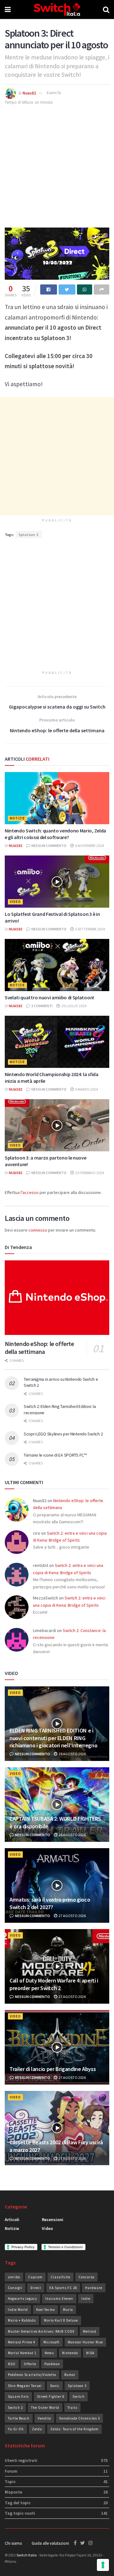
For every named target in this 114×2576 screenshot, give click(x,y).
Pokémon (52, 2364)
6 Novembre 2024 (89, 846)
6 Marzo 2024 (86, 1089)
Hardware (94, 2288)
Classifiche (60, 2277)
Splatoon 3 (29, 535)
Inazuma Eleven (59, 2299)
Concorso (86, 2277)
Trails (72, 2408)
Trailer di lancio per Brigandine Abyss (53, 2069)
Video (15, 902)
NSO (12, 2364)
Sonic (55, 2386)
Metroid (90, 2331)
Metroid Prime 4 (22, 2342)
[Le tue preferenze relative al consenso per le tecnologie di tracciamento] (103, 2565)
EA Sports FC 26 (63, 2288)
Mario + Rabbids (22, 2320)
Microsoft (51, 2342)
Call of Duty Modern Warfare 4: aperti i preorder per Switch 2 (54, 1984)
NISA (90, 2353)
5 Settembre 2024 (90, 929)
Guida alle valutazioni (50, 2543)
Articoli (12, 2220)
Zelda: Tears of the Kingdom (74, 2429)
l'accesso (30, 1192)
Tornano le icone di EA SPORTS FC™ (55, 1455)
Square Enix (18, 2396)
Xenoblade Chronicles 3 (79, 2418)
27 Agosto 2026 (72, 1916)
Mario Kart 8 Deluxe (61, 2320)
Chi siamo (13, 2543)
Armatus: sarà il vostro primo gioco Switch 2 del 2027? (50, 1903)
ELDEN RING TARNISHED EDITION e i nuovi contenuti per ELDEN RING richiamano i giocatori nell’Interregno (53, 1738)
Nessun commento (49, 846)
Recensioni (53, 2220)
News (49, 2353)
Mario (68, 2310)
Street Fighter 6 (51, 2396)
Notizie (17, 818)
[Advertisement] (57, 166)
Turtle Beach (19, 2418)
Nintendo (70, 2353)
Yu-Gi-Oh (16, 2429)
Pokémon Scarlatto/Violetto (32, 2375)
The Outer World (45, 2408)
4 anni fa (54, 93)
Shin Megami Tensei (25, 2386)
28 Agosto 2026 (72, 1754)
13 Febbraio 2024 (89, 1173)
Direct (36, 2288)
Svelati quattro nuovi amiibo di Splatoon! (49, 997)
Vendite (44, 2418)
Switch (79, 2396)
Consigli (15, 2288)
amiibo (14, 2277)
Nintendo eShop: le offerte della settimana (39, 1348)
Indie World (18, 2310)
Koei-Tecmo (45, 2310)
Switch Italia (27, 2555)
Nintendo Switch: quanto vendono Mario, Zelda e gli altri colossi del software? (55, 834)
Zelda (37, 2429)
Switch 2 (15, 2408)
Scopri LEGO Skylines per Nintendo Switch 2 (63, 1434)
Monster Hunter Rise (85, 2342)
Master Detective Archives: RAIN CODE (41, 2331)
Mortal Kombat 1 (22, 2353)
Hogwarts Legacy (22, 2299)
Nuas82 (29, 93)
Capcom (35, 2277)
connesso (38, 1230)
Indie (86, 2299)
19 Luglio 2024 (73, 1006)
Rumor (70, 2375)
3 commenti (42, 1006)
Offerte (30, 2364)
